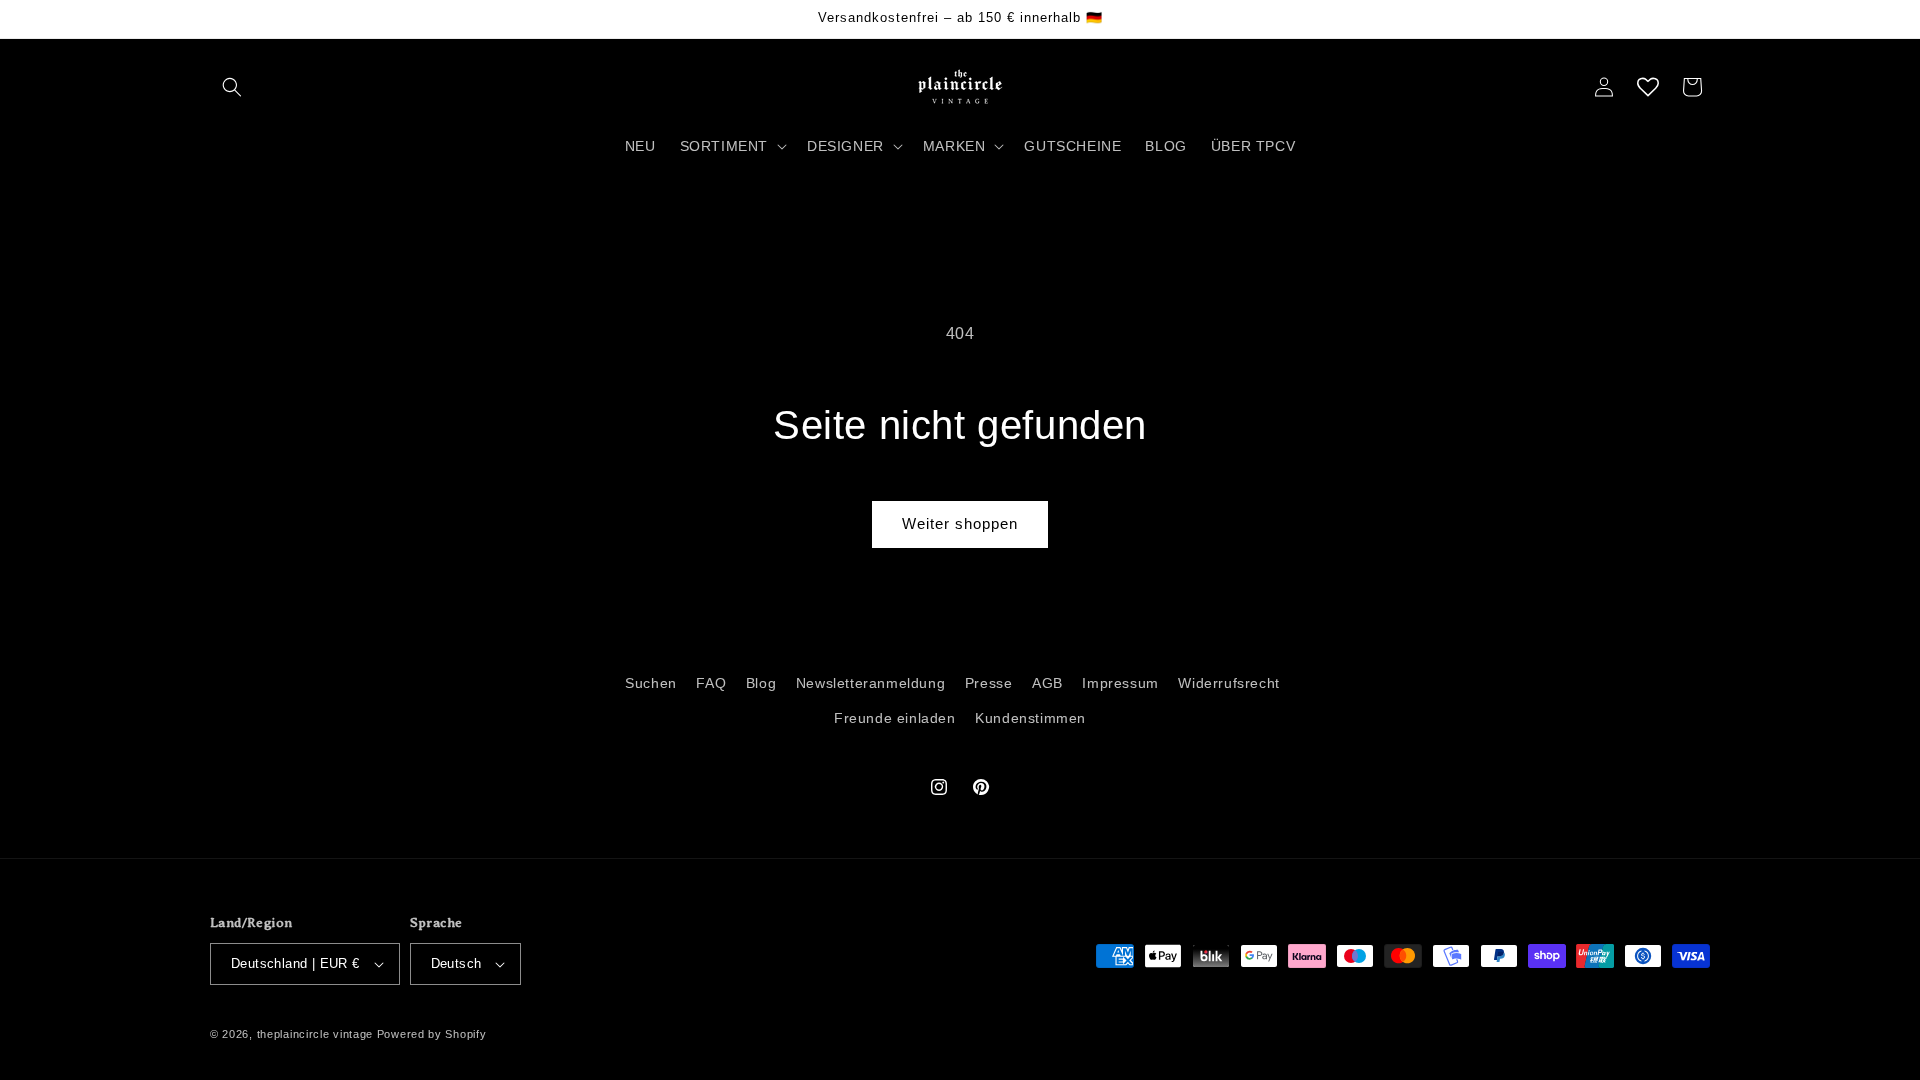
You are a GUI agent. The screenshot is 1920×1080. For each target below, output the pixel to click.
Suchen (651, 683)
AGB (1047, 683)
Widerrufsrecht (1228, 683)
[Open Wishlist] (1648, 87)
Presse (989, 683)
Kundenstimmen (1030, 718)
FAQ (711, 683)
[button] (232, 87)
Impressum (1120, 683)
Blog (761, 683)
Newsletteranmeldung (870, 683)
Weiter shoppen (960, 523)
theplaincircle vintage (315, 1034)
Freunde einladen (895, 718)
